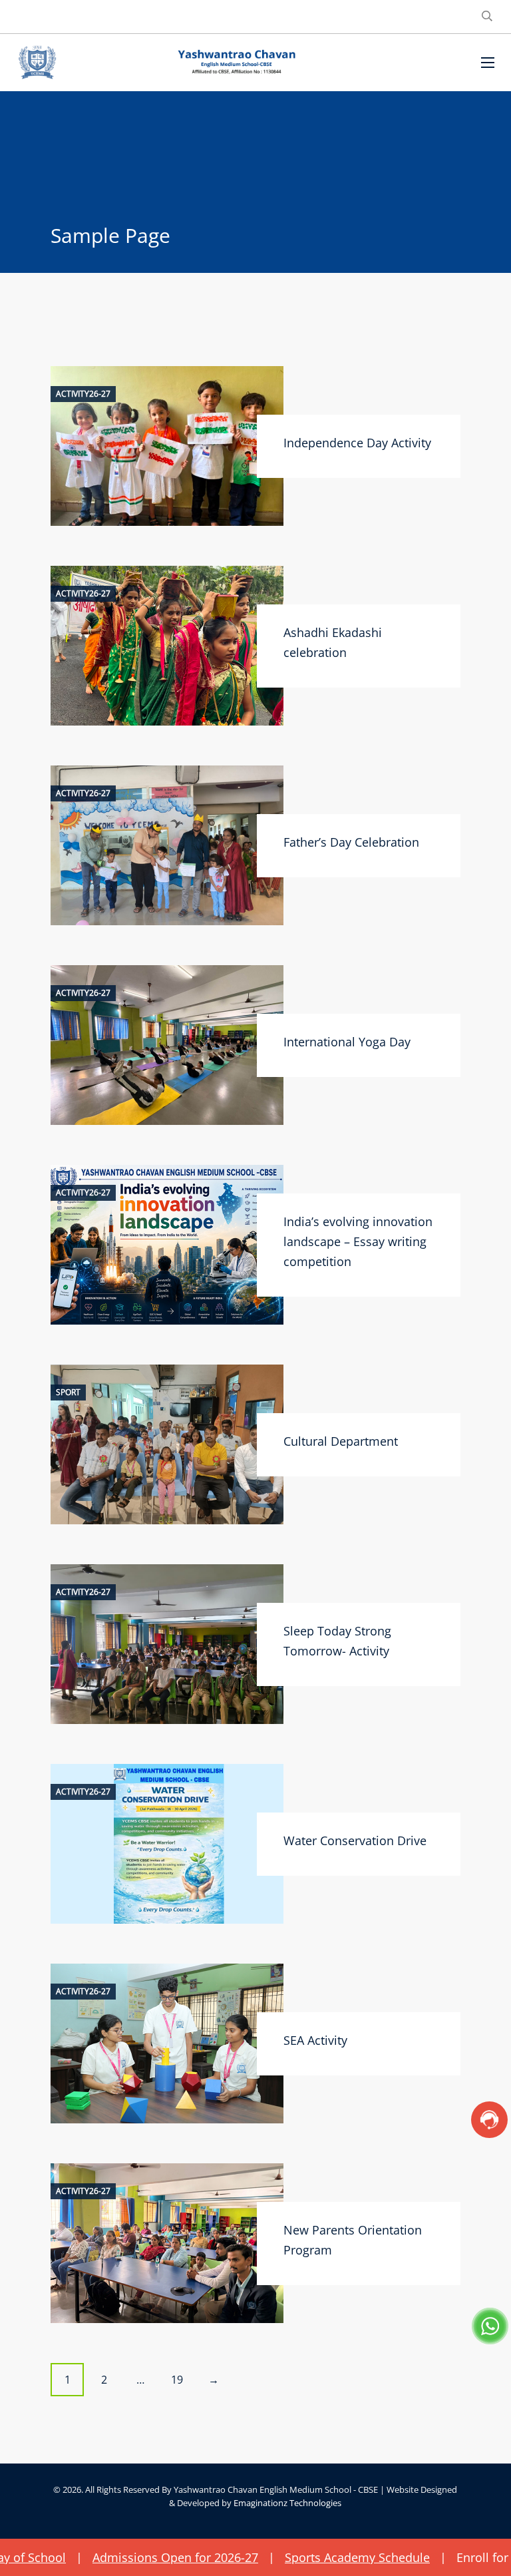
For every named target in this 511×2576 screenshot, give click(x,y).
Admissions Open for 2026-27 (111, 2557)
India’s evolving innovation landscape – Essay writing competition (358, 1241)
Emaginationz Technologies (287, 2503)
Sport (68, 1393)
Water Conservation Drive (355, 1840)
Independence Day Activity (357, 443)
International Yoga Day (347, 1042)
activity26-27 (83, 394)
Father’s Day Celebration (351, 842)
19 (177, 2380)
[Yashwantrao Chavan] (236, 63)
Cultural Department (341, 1441)
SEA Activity (315, 2040)
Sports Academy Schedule (293, 2557)
